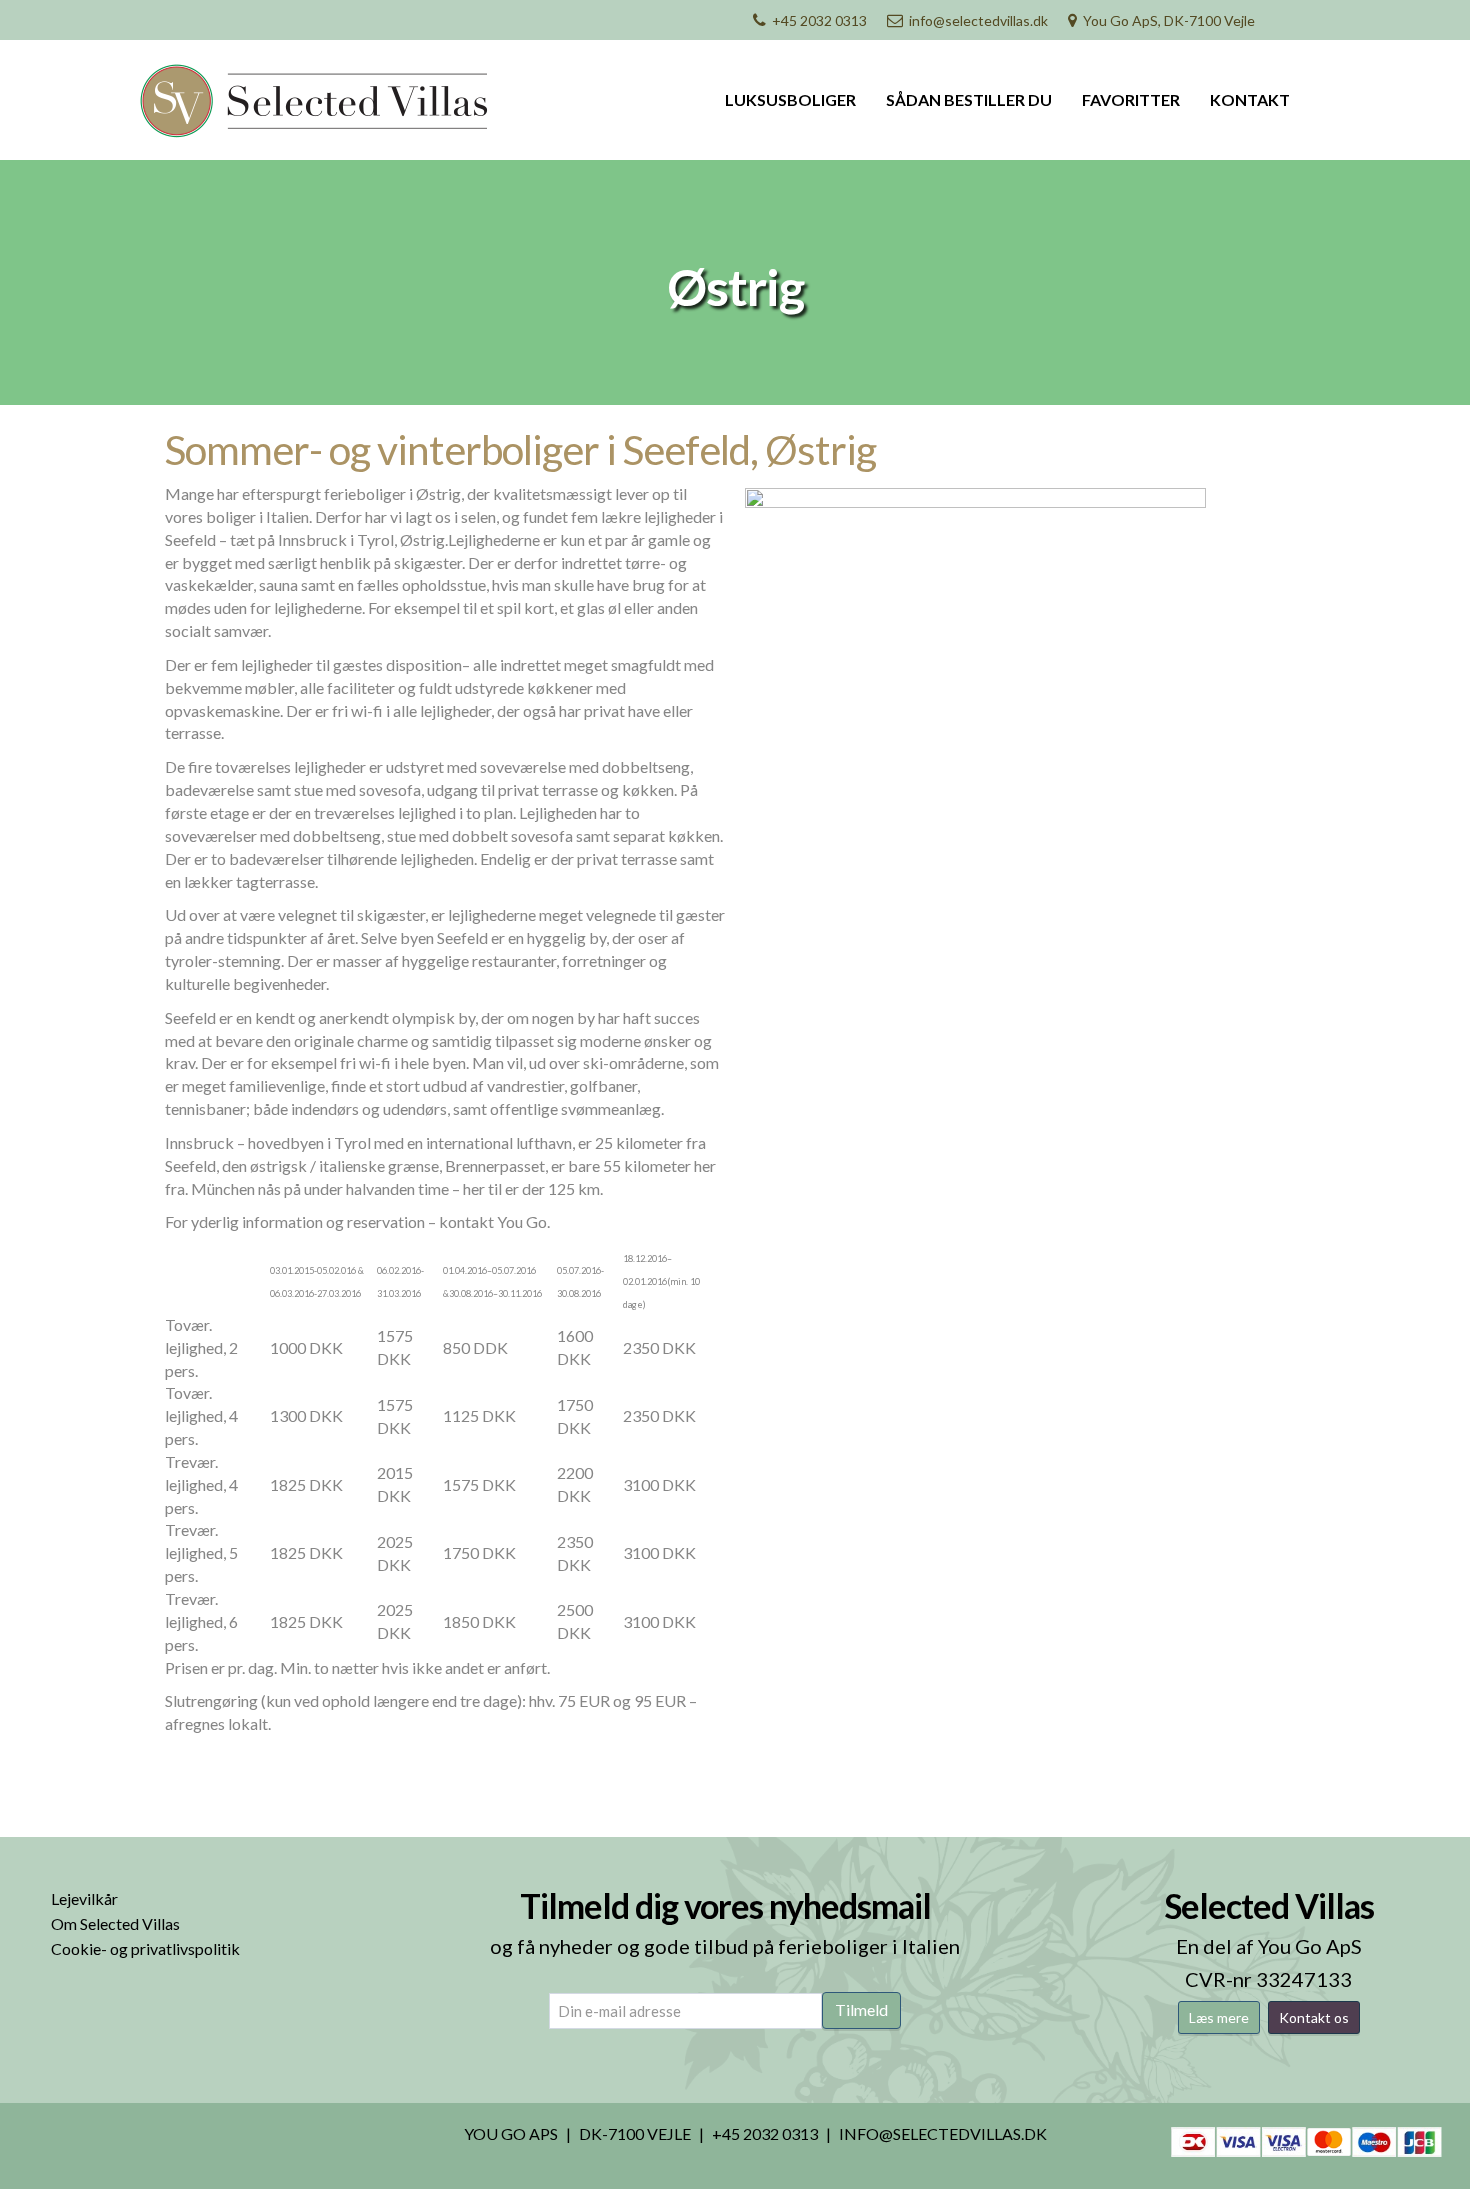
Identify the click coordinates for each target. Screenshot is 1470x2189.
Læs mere (1219, 2017)
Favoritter (1131, 99)
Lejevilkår (84, 1898)
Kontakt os (1314, 2017)
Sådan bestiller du (969, 99)
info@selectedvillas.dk (978, 20)
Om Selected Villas (115, 1923)
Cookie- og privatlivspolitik (145, 1948)
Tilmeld (861, 2009)
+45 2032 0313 (819, 20)
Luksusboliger (790, 99)
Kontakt (1250, 99)
